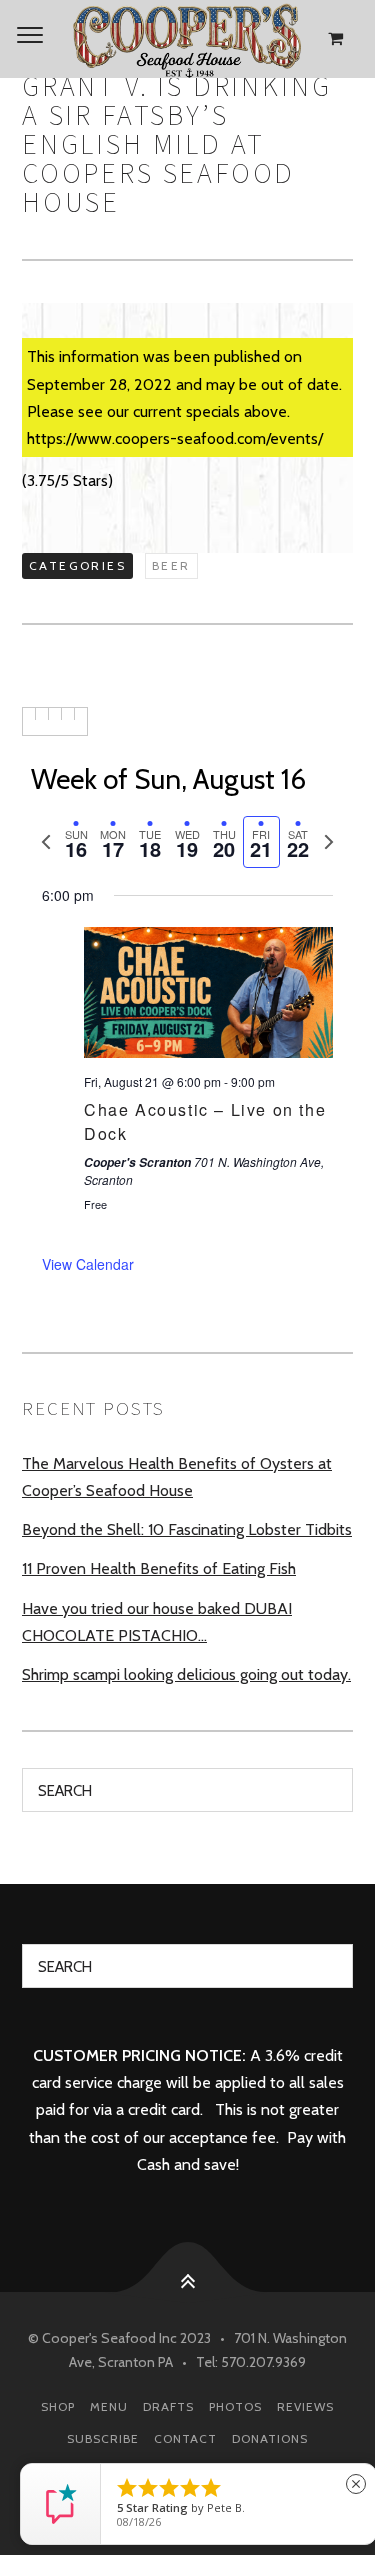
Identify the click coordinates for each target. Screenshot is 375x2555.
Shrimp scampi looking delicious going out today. (186, 1674)
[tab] (76, 842)
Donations (270, 2438)
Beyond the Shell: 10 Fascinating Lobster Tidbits (187, 1529)
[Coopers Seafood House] (187, 39)
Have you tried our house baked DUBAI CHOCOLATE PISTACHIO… (157, 1622)
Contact (185, 2438)
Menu (109, 2406)
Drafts (168, 2406)
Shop (58, 2406)
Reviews (305, 2406)
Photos (235, 2406)
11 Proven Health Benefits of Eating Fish (159, 1568)
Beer (171, 565)
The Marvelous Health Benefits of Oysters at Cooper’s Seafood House (177, 1477)
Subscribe (103, 2438)
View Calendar (88, 1264)
